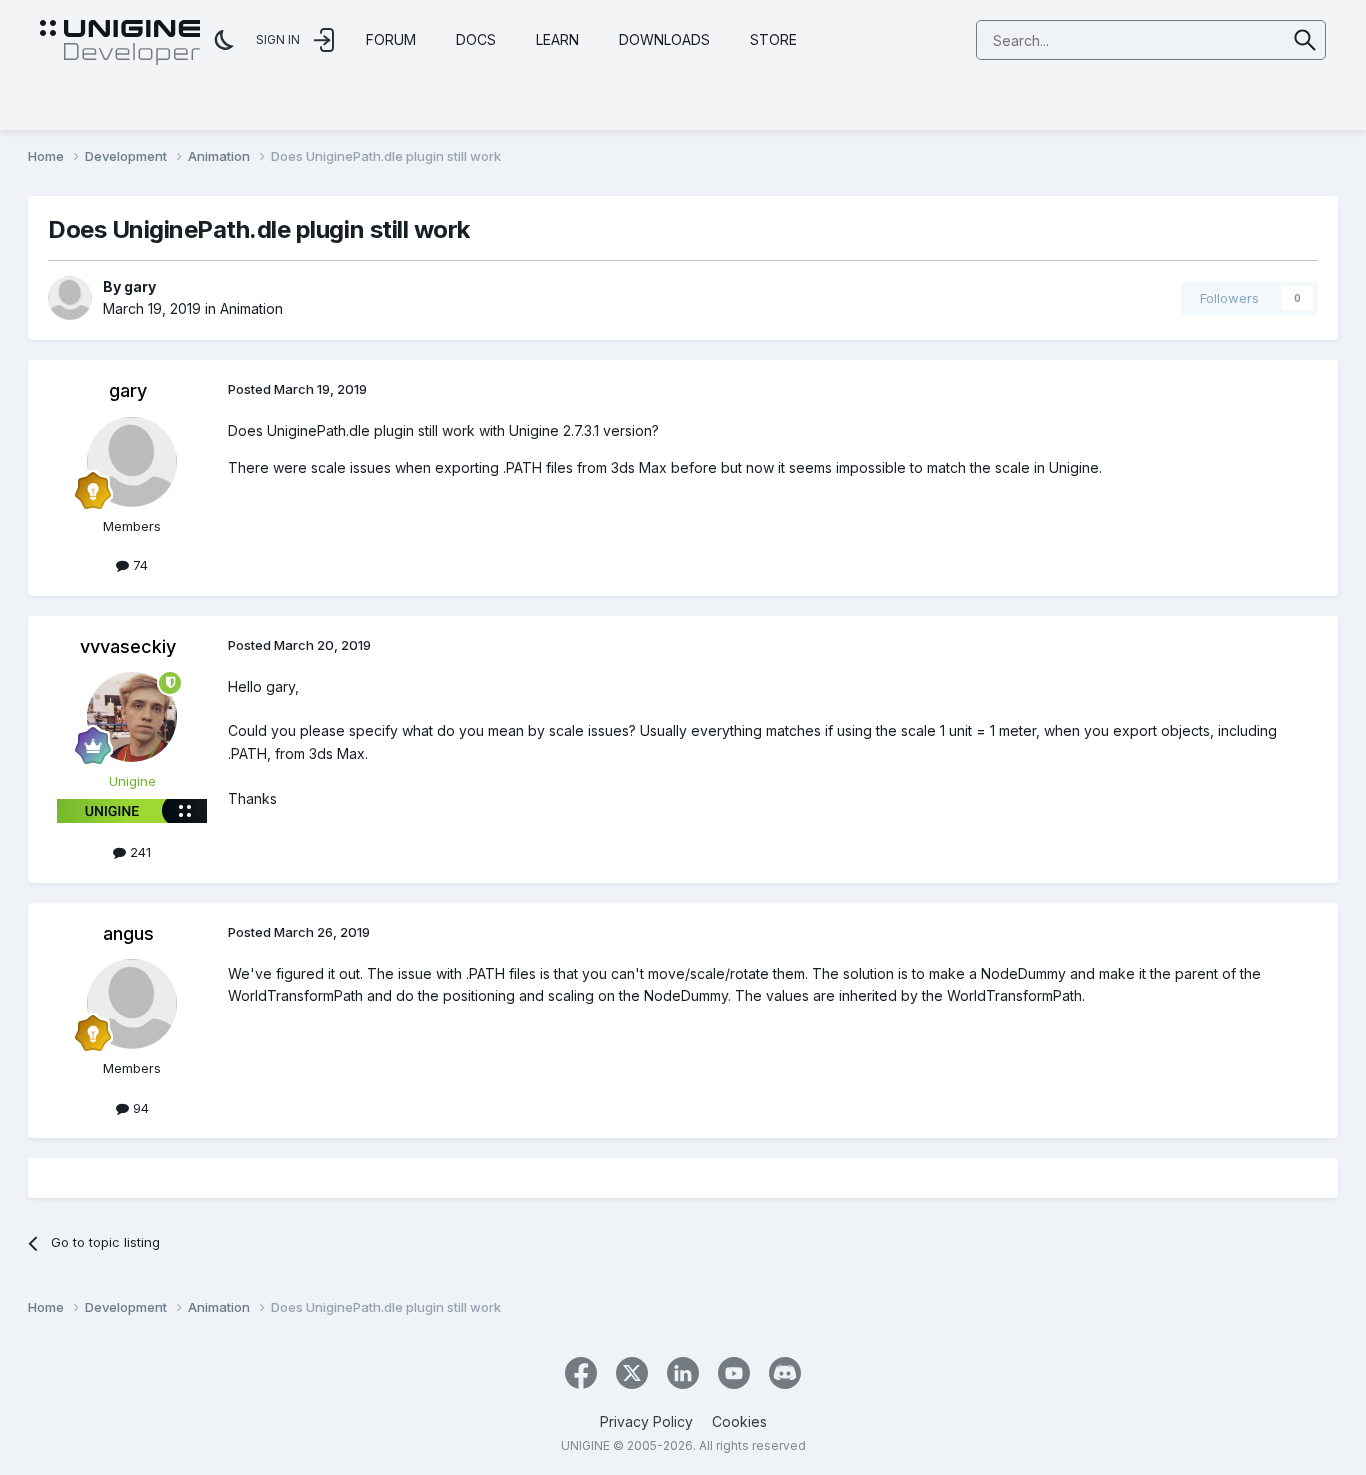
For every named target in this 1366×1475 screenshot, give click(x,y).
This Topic (1227, 39)
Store (773, 39)
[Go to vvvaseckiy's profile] (132, 717)
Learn (557, 39)
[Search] (1305, 40)
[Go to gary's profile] (70, 298)
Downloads (664, 39)
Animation (251, 308)
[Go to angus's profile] (132, 1004)
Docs (476, 39)
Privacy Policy (646, 1421)
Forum (391, 39)
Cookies (739, 1421)
